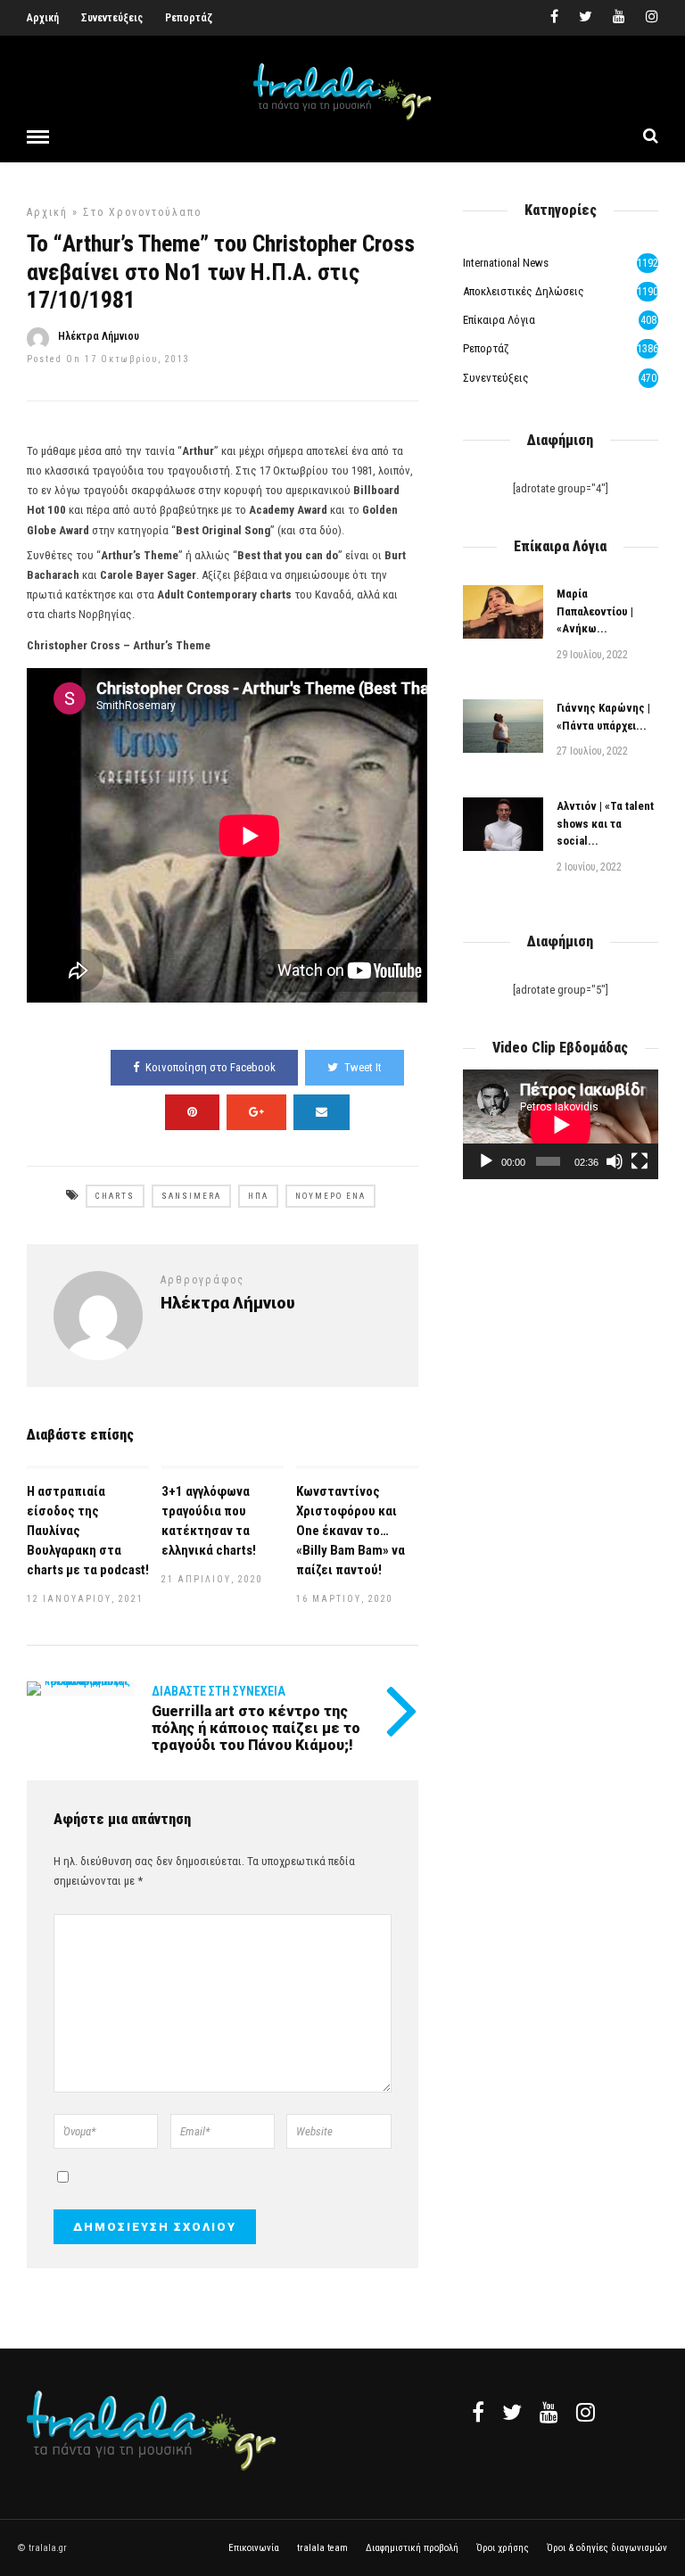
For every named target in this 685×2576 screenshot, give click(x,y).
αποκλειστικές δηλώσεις (524, 291)
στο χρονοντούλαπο (142, 212)
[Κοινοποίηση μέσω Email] (322, 1112)
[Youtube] (619, 18)
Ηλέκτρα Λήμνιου (99, 336)
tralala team (322, 2548)
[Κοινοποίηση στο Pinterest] (192, 1112)
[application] (561, 1124)
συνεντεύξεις (496, 378)
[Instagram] (652, 18)
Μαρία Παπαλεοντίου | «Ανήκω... (595, 611)
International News (506, 263)
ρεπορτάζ (486, 348)
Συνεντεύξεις (112, 18)
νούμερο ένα (330, 1196)
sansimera (191, 1196)
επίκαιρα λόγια (499, 320)
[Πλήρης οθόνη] (640, 1161)
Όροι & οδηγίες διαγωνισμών (607, 2548)
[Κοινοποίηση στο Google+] (256, 1112)
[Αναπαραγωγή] (486, 1161)
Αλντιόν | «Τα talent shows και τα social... (605, 823)
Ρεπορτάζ (189, 18)
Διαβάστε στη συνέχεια (219, 1691)
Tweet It (363, 1067)
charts (115, 1196)
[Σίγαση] (615, 1161)
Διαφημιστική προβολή (412, 2548)
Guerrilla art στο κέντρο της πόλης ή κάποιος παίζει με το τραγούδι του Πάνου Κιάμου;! (256, 1728)
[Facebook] (478, 2412)
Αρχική (43, 18)
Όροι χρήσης (503, 2548)
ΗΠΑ (258, 1196)
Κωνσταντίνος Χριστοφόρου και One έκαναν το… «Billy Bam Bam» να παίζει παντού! (351, 1531)
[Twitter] (512, 2412)
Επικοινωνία (254, 2548)
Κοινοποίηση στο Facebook (210, 1067)
